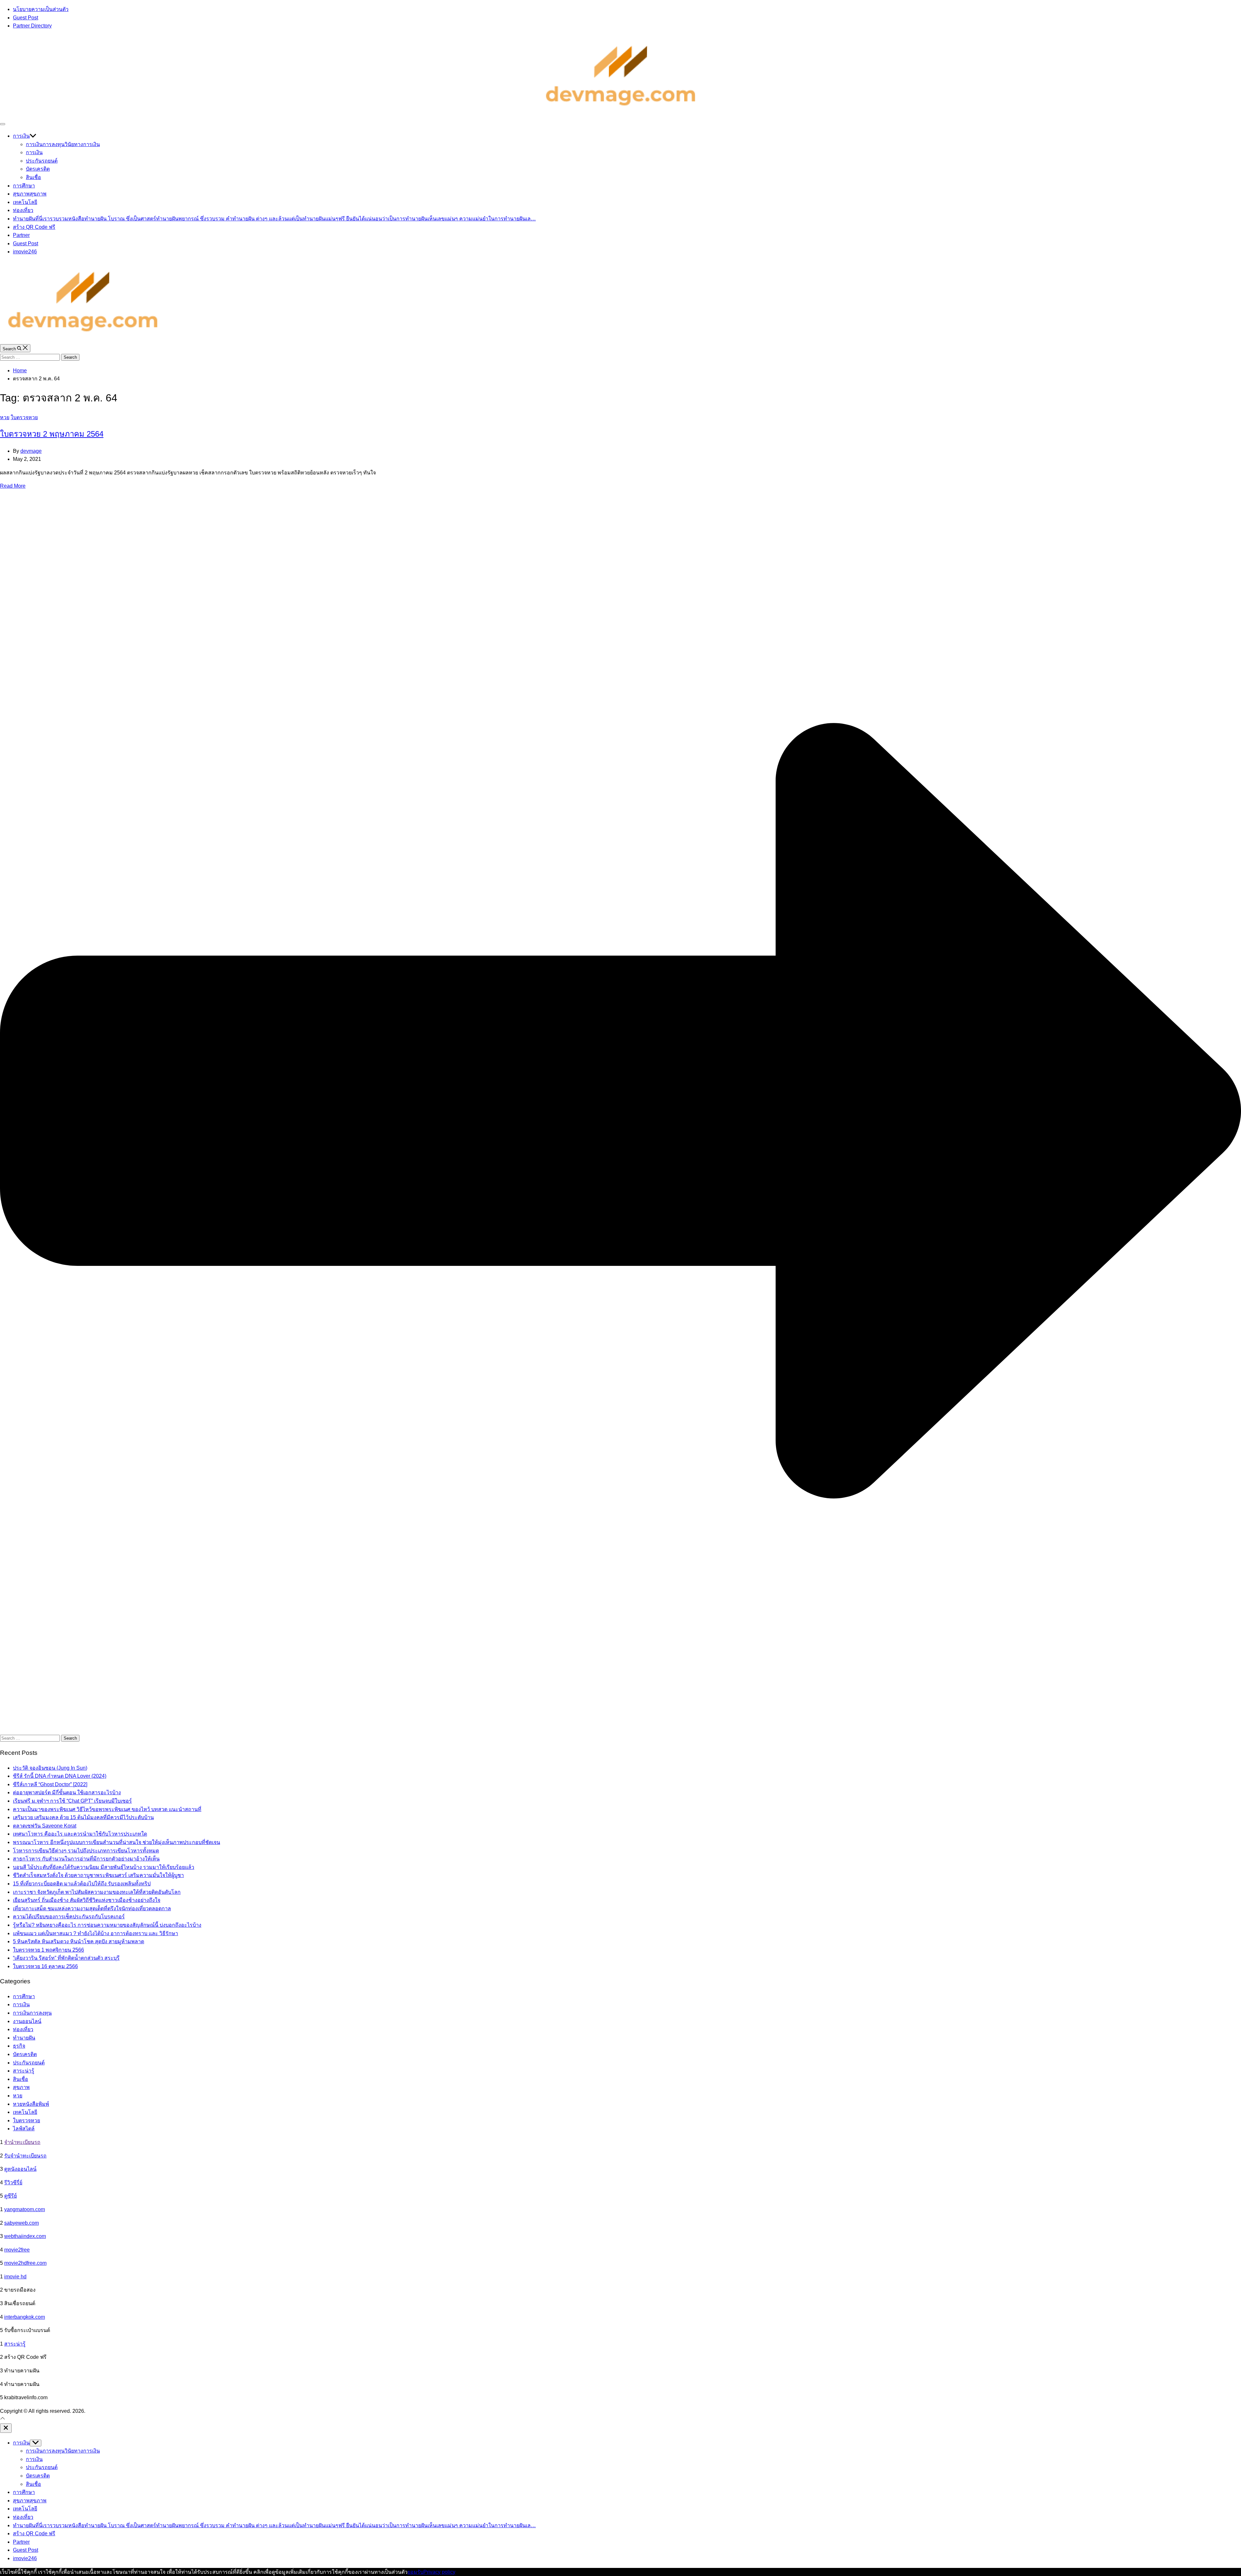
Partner (21, 235)
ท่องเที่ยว (23, 210)
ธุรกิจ (19, 2046)
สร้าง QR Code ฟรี (34, 227)
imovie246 (25, 252)
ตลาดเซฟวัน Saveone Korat (45, 1826)
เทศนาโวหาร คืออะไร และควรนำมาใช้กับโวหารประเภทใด (80, 1834)
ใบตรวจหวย (24, 417)
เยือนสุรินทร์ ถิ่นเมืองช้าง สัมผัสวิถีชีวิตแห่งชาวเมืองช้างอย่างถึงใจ (87, 1900)
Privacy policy (439, 2572)
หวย (5, 417)
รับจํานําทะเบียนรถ (25, 2156)
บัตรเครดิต (38, 169)
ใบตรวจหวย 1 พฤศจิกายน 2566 (48, 1950)
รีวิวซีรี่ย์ (13, 2183)
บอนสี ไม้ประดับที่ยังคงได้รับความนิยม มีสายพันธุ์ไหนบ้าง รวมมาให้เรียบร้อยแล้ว (104, 1867)
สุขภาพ (30, 194)
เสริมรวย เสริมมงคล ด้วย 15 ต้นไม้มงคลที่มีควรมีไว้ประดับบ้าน (83, 1817)
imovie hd (15, 2277)
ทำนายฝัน (274, 219)
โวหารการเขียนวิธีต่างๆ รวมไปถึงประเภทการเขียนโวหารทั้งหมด (86, 1851)
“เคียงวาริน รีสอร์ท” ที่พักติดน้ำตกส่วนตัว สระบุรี (66, 1958)
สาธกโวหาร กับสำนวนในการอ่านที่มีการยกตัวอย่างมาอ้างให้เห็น (86, 1859)
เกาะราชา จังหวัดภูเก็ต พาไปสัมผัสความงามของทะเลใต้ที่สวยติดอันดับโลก (97, 1892)
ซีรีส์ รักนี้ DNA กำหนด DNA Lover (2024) (60, 1776)
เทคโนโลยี (25, 202)
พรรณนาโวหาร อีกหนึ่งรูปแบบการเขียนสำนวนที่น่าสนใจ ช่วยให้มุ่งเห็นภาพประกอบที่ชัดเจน (117, 1842)
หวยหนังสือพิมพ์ (31, 2104)
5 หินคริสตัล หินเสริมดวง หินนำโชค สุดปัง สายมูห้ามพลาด (79, 1941)
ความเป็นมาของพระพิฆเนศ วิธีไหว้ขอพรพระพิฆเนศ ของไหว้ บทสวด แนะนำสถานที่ (107, 1809)
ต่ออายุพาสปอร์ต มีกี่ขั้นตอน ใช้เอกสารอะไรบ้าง (67, 1792)
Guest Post (26, 18)
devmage (31, 451)
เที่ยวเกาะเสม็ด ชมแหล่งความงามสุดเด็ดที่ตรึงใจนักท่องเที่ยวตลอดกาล (92, 1908)
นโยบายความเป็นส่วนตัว (41, 9)
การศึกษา (24, 186)
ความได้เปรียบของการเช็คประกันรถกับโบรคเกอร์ (69, 1917)
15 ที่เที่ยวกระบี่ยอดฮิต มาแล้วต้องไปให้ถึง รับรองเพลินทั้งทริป (82, 1884)
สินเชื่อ (33, 177)
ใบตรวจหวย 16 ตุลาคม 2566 (45, 1966)
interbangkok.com (25, 2317)
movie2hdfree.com (25, 2263)
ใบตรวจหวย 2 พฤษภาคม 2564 (52, 434)
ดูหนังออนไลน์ (20, 2169)
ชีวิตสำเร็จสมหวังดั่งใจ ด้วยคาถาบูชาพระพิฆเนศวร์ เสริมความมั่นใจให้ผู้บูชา (98, 1875)
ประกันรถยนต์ (42, 161)
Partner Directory (32, 26)
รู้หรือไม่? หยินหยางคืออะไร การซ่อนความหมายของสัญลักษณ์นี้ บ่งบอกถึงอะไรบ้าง (107, 1925)
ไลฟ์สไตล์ (24, 2129)
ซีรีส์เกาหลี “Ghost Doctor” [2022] (50, 1784)
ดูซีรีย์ (11, 2196)
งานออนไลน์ (27, 2021)
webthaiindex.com (25, 2236)
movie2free (17, 2250)
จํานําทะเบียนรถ (22, 2142)
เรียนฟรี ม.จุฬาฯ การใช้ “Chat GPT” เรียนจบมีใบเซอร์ (72, 1801)
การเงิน (21, 136)
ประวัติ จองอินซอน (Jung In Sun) (50, 1768)
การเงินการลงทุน (63, 144)
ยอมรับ (415, 2572)
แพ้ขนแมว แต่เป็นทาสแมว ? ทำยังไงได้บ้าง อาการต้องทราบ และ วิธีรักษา (95, 1933)
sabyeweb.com (21, 2223)
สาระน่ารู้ (24, 2071)
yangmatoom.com (25, 2209)
